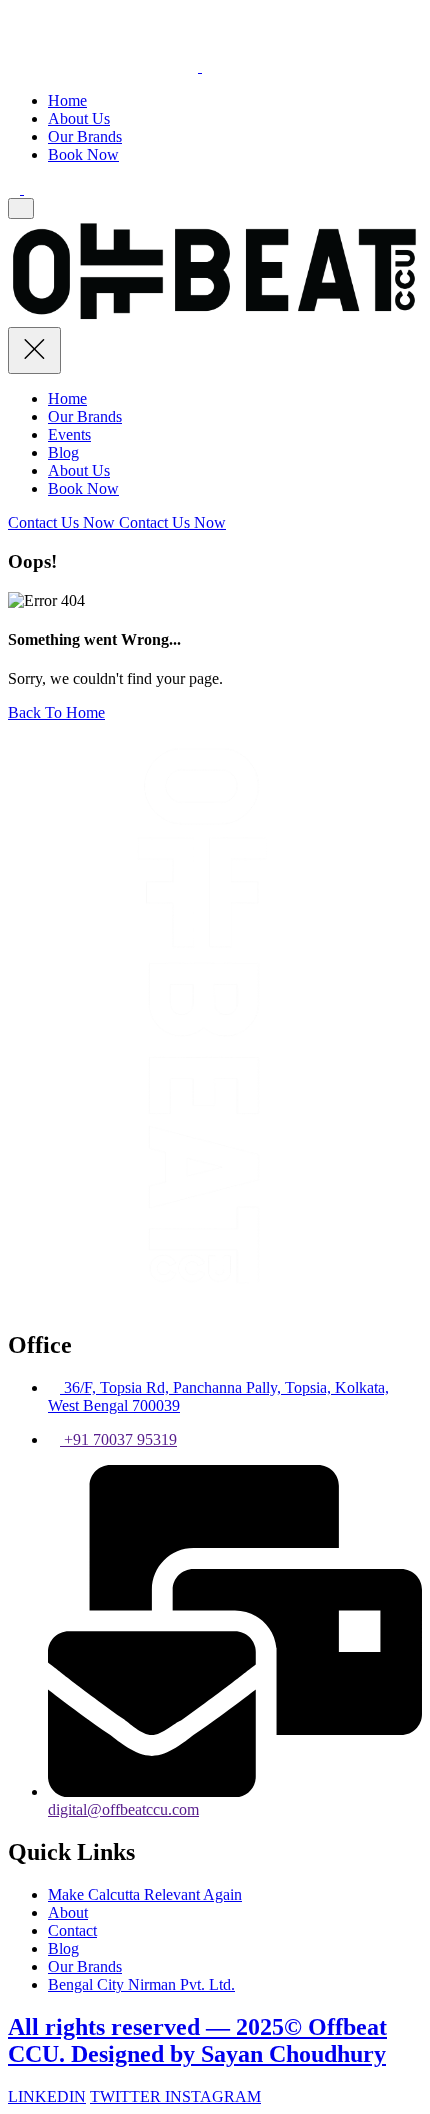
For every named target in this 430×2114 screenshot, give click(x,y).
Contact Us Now (172, 522)
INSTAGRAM (213, 2096)
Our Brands (85, 136)
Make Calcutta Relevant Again (145, 1894)
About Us (79, 118)
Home (67, 100)
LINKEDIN (47, 2096)
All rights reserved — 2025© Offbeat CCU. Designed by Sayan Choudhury (197, 2040)
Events (69, 434)
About (68, 1912)
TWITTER (127, 2096)
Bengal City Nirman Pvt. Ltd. (141, 1984)
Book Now (83, 154)
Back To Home (56, 712)
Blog (63, 452)
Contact (72, 1930)
